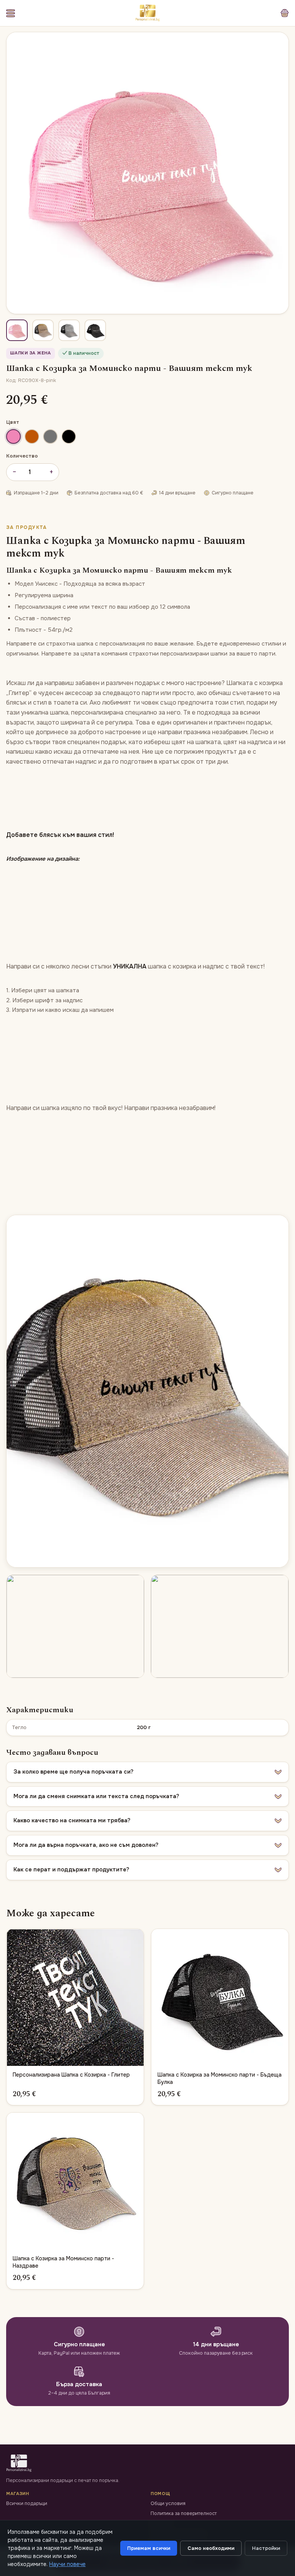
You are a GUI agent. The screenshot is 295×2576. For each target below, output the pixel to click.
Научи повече (67, 2564)
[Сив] (50, 436)
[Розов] (13, 436)
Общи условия (168, 2504)
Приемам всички (149, 2548)
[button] (147, 1772)
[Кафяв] (32, 436)
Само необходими (211, 2548)
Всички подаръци (27, 2504)
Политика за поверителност (184, 2513)
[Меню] (11, 13)
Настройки (266, 2548)
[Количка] (285, 13)
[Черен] (69, 436)
